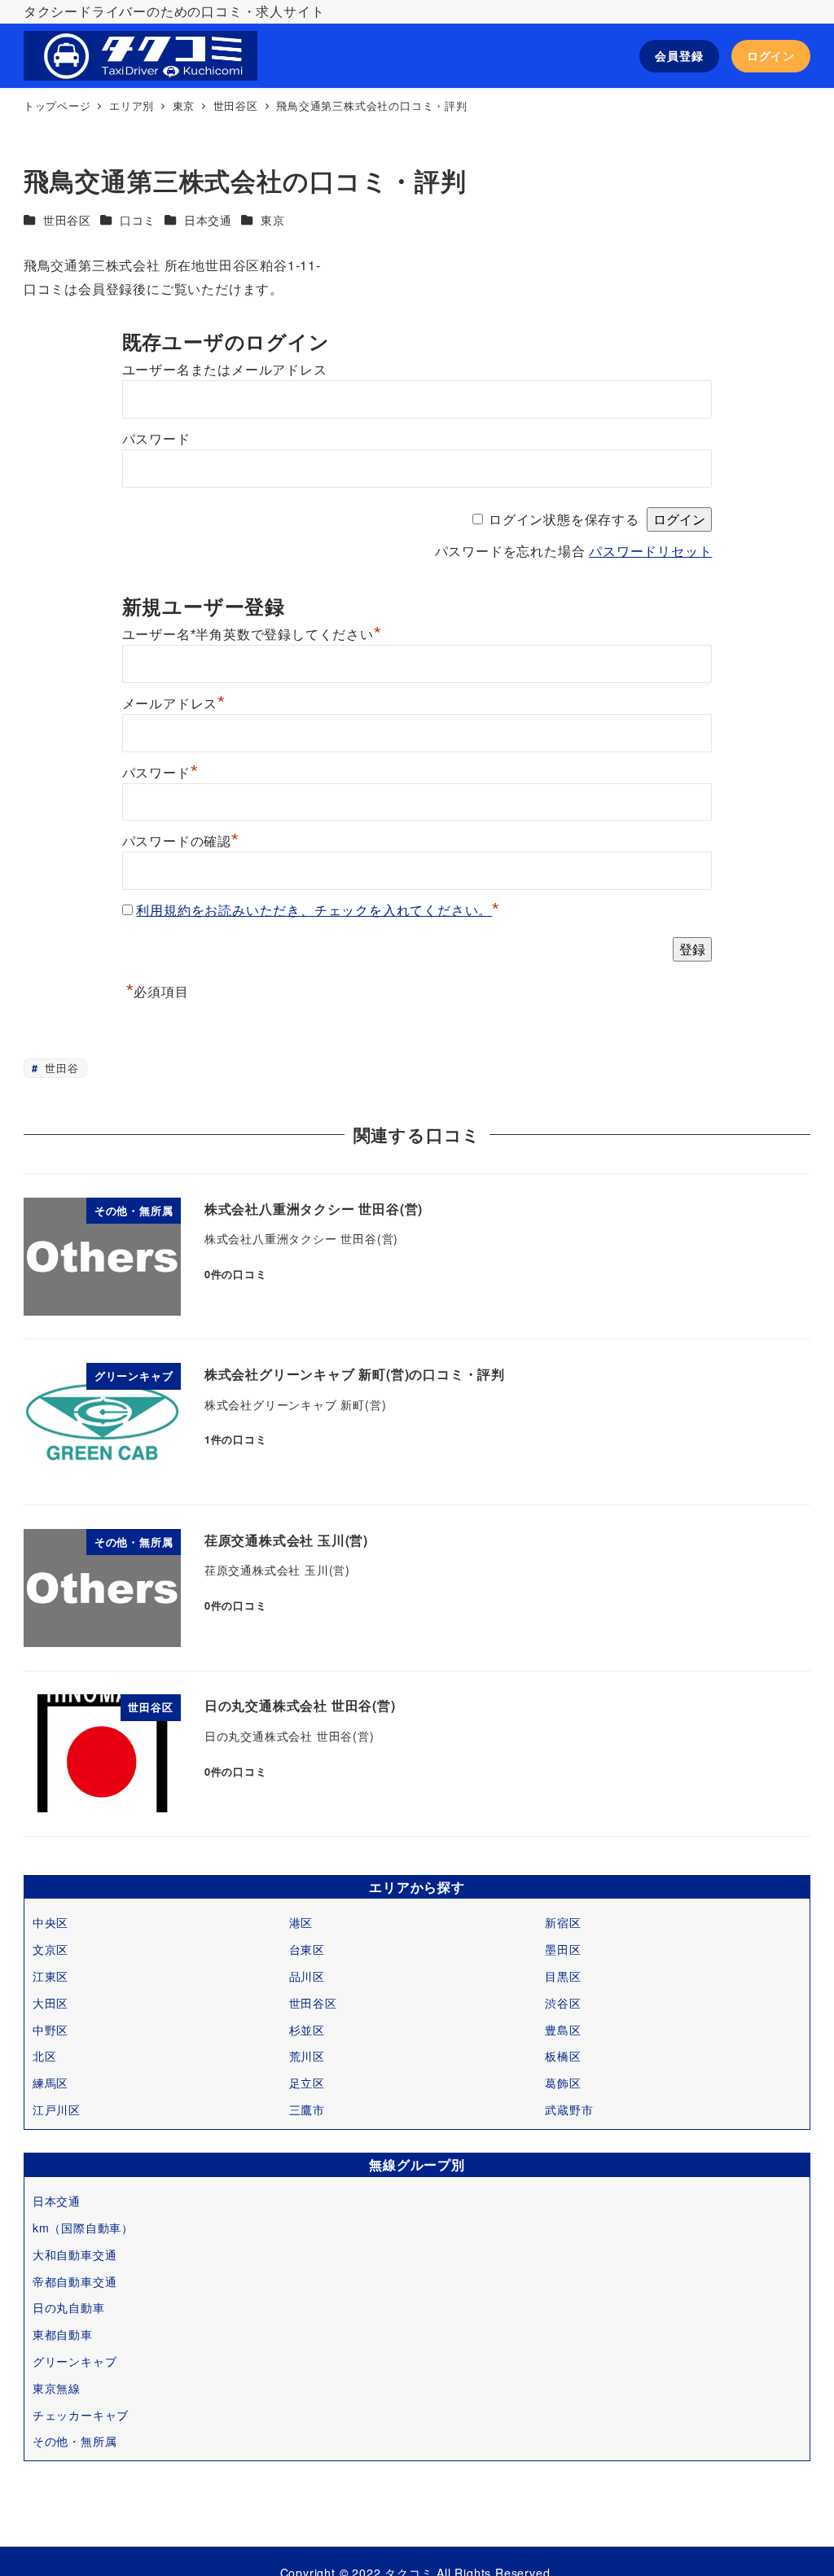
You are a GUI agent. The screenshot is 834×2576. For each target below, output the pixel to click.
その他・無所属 (75, 2441)
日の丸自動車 (69, 2307)
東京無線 (57, 2388)
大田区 (50, 2003)
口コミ (138, 220)
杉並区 (307, 2030)
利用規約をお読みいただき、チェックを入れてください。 (314, 911)
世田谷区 (67, 220)
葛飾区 (563, 2083)
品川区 (307, 1976)
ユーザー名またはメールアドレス (225, 370)
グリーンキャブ (75, 2361)
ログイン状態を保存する (564, 520)
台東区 (307, 1949)
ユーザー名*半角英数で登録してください (252, 635)
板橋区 (563, 2056)
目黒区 (563, 1976)
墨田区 (563, 1949)
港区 (301, 1922)
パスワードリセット (650, 552)
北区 (45, 2056)
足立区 (307, 2083)
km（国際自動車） (83, 2228)
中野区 (50, 2030)
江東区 (50, 1976)
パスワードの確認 (181, 841)
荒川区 (307, 2056)
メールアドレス (174, 704)
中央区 (50, 1922)
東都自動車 (63, 2334)
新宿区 (563, 1922)
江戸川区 (57, 2109)
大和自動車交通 (75, 2254)
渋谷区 (563, 2003)
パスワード (156, 439)
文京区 (50, 1949)
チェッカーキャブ (81, 2415)
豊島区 (563, 2030)
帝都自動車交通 (75, 2281)
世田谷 (59, 1068)
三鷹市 (307, 2109)
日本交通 (208, 220)
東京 (273, 220)
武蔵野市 (569, 2109)
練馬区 (50, 2083)
